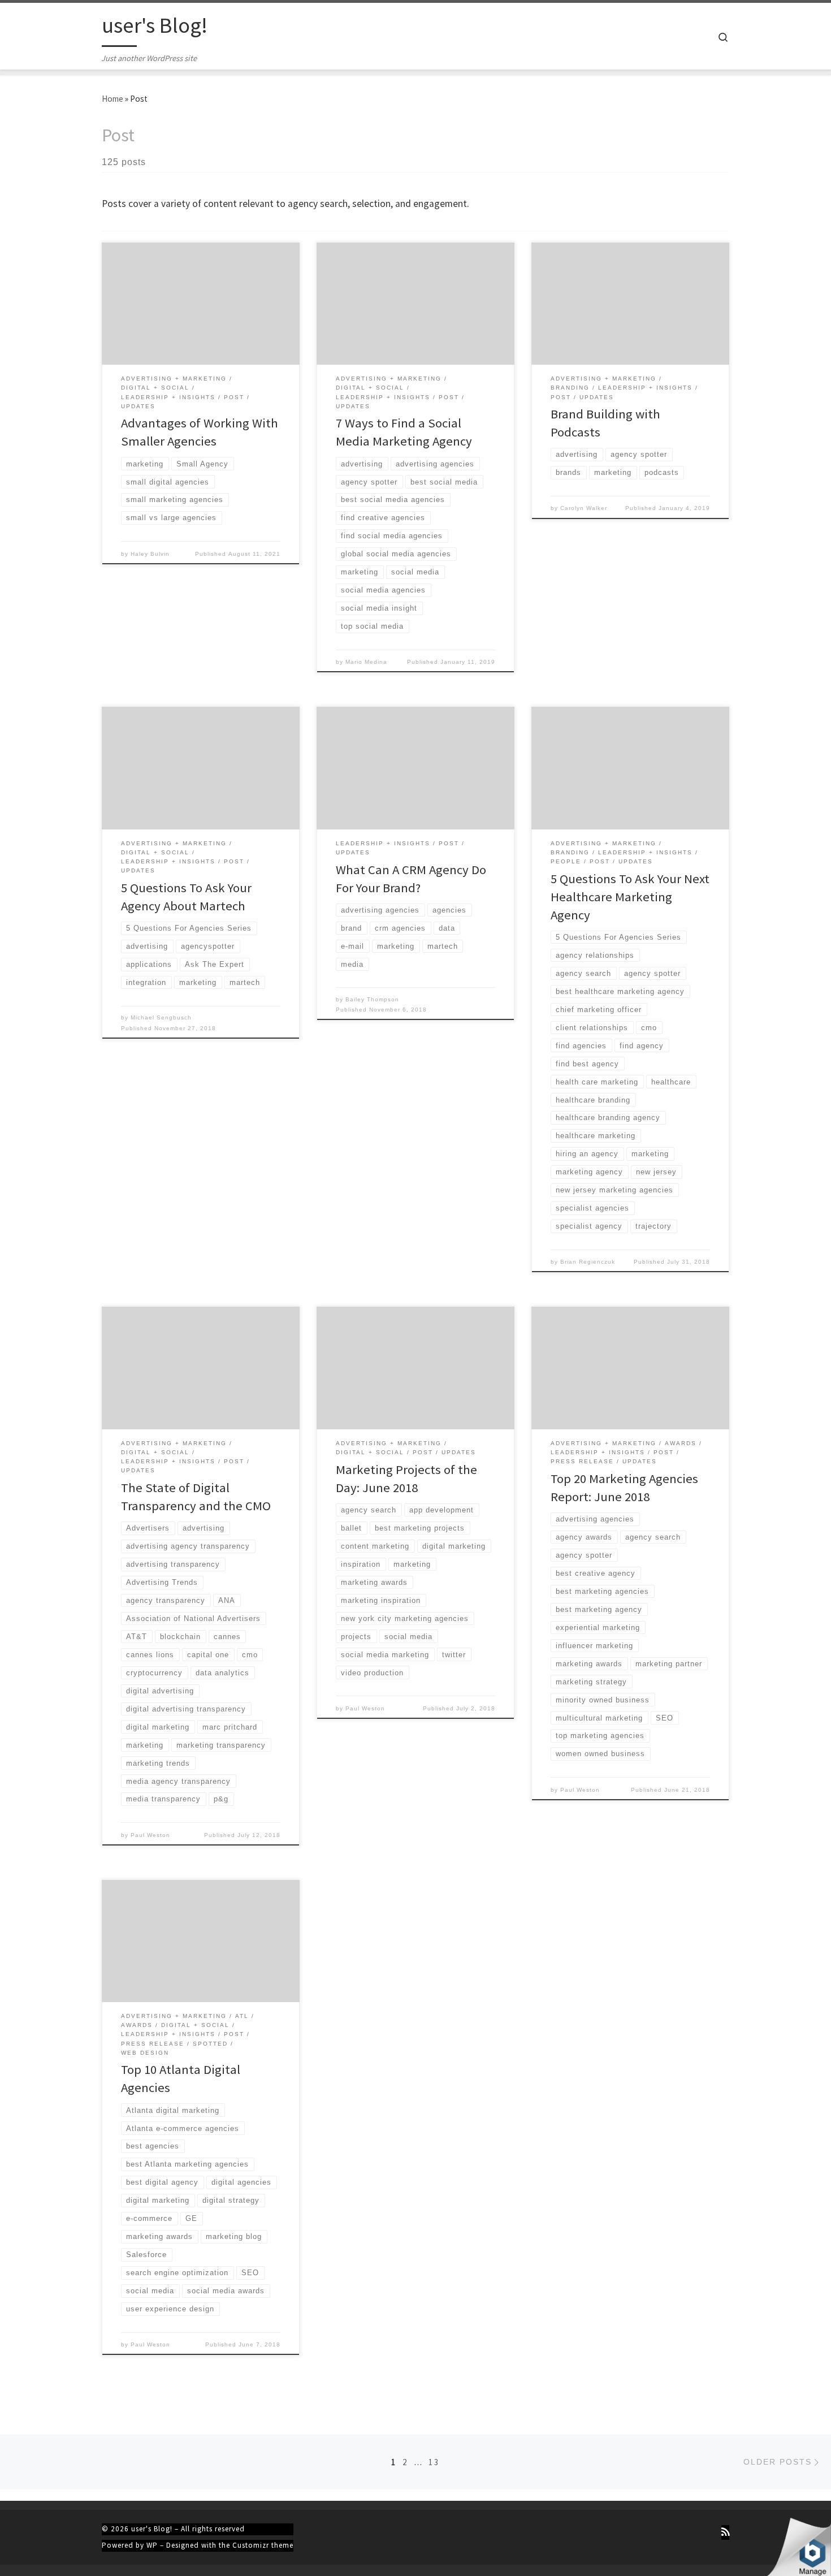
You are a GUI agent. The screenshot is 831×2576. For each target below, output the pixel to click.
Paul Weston (150, 1835)
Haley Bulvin (150, 554)
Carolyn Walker (584, 508)
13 (434, 2462)
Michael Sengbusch (161, 1017)
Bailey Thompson (372, 999)
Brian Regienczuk (588, 1262)
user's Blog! (152, 2529)
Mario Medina (366, 662)
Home (112, 99)
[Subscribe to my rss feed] (725, 2532)
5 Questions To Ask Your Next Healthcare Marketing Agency (630, 897)
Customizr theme (263, 2545)
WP (152, 2545)
